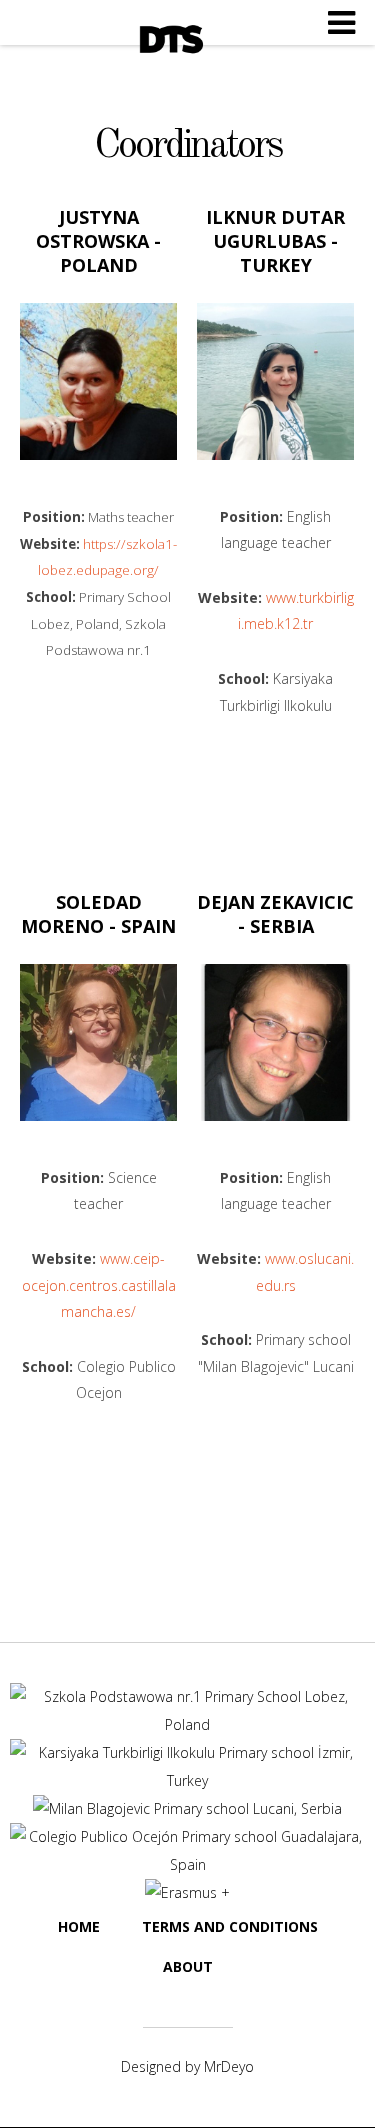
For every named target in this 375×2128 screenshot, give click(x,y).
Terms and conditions (230, 1926)
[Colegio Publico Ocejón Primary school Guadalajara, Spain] (187, 1864)
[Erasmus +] (187, 1892)
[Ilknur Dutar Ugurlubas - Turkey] (275, 381)
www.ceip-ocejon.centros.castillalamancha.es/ (99, 1285)
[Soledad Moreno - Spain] (98, 1042)
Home (79, 1926)
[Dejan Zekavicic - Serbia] (275, 1042)
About (188, 1966)
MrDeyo (229, 2066)
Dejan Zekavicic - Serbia (275, 914)
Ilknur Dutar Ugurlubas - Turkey (275, 241)
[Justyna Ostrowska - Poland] (98, 381)
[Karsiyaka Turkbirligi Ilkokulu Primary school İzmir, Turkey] (187, 1780)
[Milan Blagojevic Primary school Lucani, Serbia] (187, 1808)
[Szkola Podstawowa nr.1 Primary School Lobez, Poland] (187, 1724)
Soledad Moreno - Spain (98, 914)
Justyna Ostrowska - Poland (98, 241)
